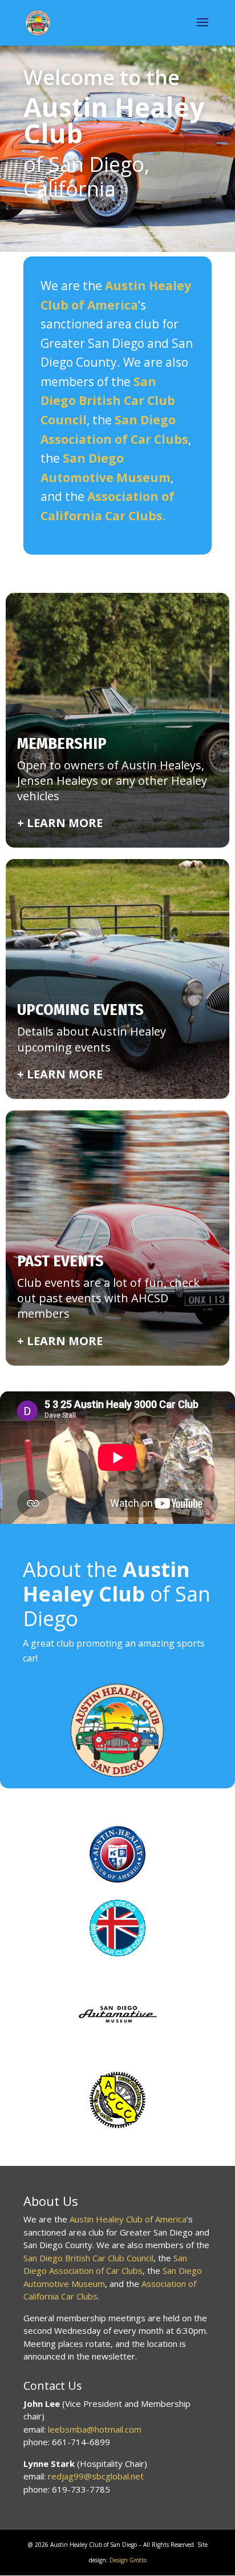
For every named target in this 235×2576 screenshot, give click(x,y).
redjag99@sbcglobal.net (96, 2476)
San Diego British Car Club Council (88, 2258)
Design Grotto (128, 2560)
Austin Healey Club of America (128, 2219)
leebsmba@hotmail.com (95, 2429)
